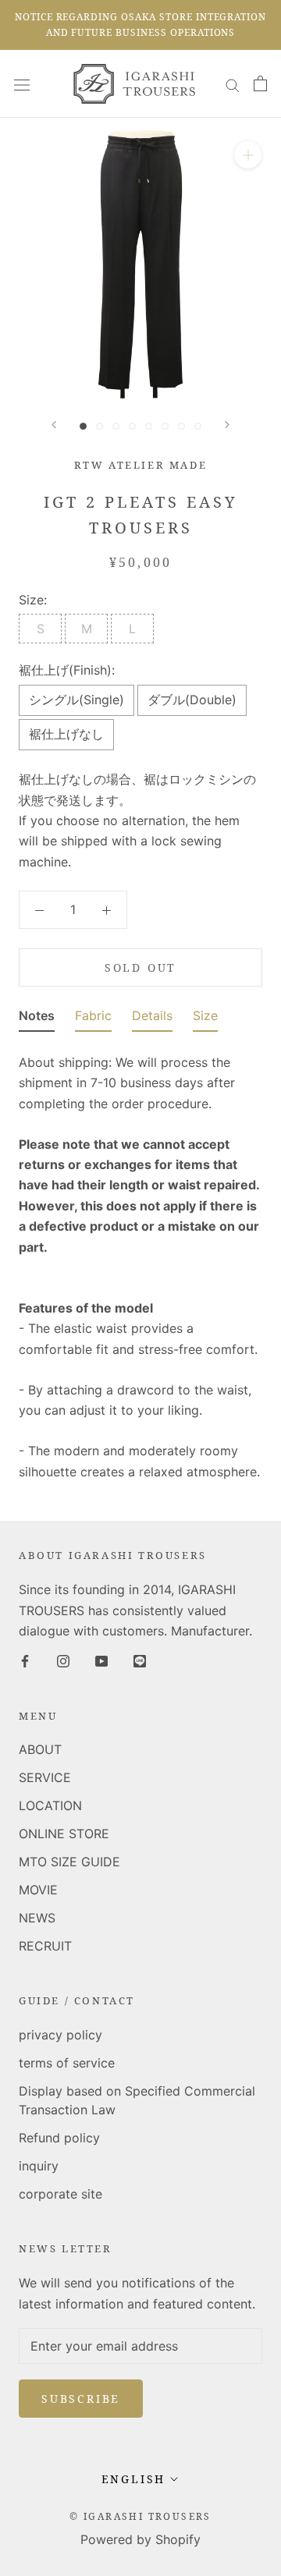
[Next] (227, 425)
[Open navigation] (22, 84)
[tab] (37, 1019)
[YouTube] (101, 1660)
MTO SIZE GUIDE (69, 1862)
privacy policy (60, 2035)
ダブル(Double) (192, 700)
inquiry (39, 2166)
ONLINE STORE (64, 1834)
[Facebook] (25, 1660)
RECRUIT (45, 1946)
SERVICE (45, 1777)
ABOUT (40, 1749)
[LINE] (140, 1660)
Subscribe (81, 2399)
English (134, 2479)
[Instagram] (63, 1660)
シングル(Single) (76, 700)
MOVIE (38, 1890)
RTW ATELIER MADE (141, 465)
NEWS (37, 1918)
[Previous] (54, 425)
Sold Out (140, 967)
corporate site (60, 2194)
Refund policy (59, 2138)
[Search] (233, 83)
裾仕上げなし (66, 734)
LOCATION (50, 1805)
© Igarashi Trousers (140, 2516)
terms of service (67, 2063)
